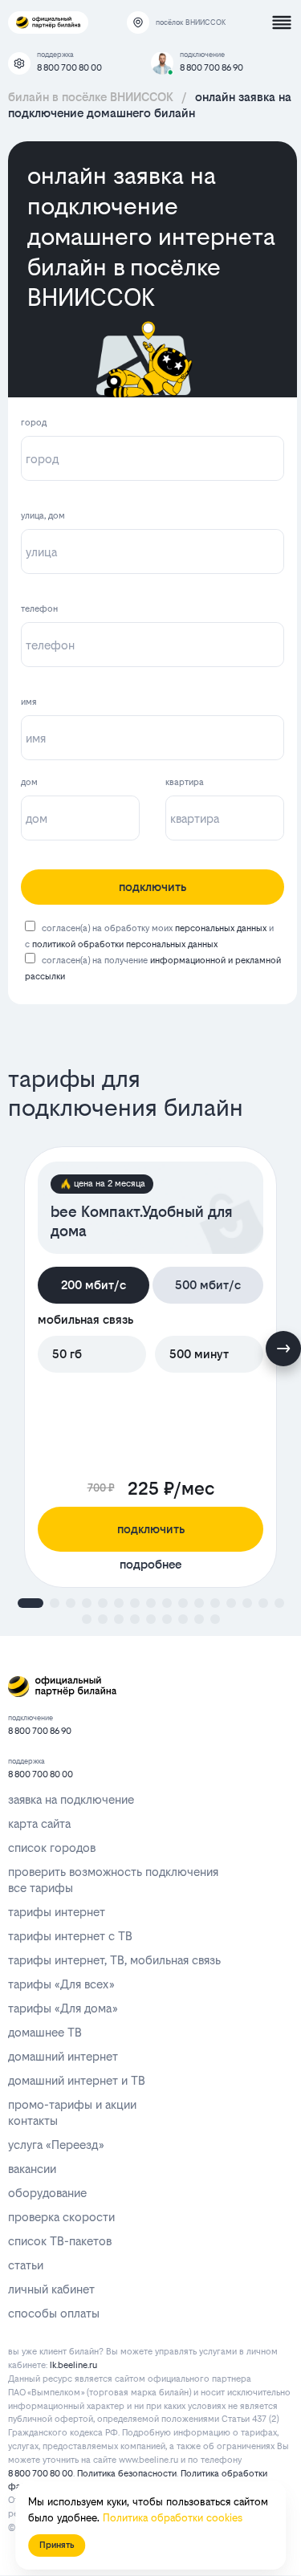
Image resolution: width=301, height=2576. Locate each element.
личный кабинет (51, 2289)
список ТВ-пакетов (60, 2241)
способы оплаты (54, 2313)
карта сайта (39, 1823)
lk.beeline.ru (73, 2365)
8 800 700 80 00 (69, 68)
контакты (33, 2120)
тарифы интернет (57, 1912)
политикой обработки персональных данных (125, 944)
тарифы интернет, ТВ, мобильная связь (114, 1960)
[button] (31, 1603)
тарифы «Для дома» (63, 2008)
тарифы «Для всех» (61, 1984)
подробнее (150, 1564)
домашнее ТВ (45, 2032)
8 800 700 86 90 (212, 68)
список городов (52, 1848)
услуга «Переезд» (56, 2145)
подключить (153, 887)
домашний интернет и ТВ (77, 2080)
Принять (57, 2545)
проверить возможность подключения (113, 1872)
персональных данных (221, 928)
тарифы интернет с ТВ (70, 1936)
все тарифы (41, 1888)
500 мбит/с (208, 1285)
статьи (26, 2265)
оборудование (47, 2193)
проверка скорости (61, 2217)
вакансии (32, 2169)
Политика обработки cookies (173, 2518)
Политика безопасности (127, 2474)
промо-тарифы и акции (72, 2104)
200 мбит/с (94, 1285)
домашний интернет (63, 2056)
